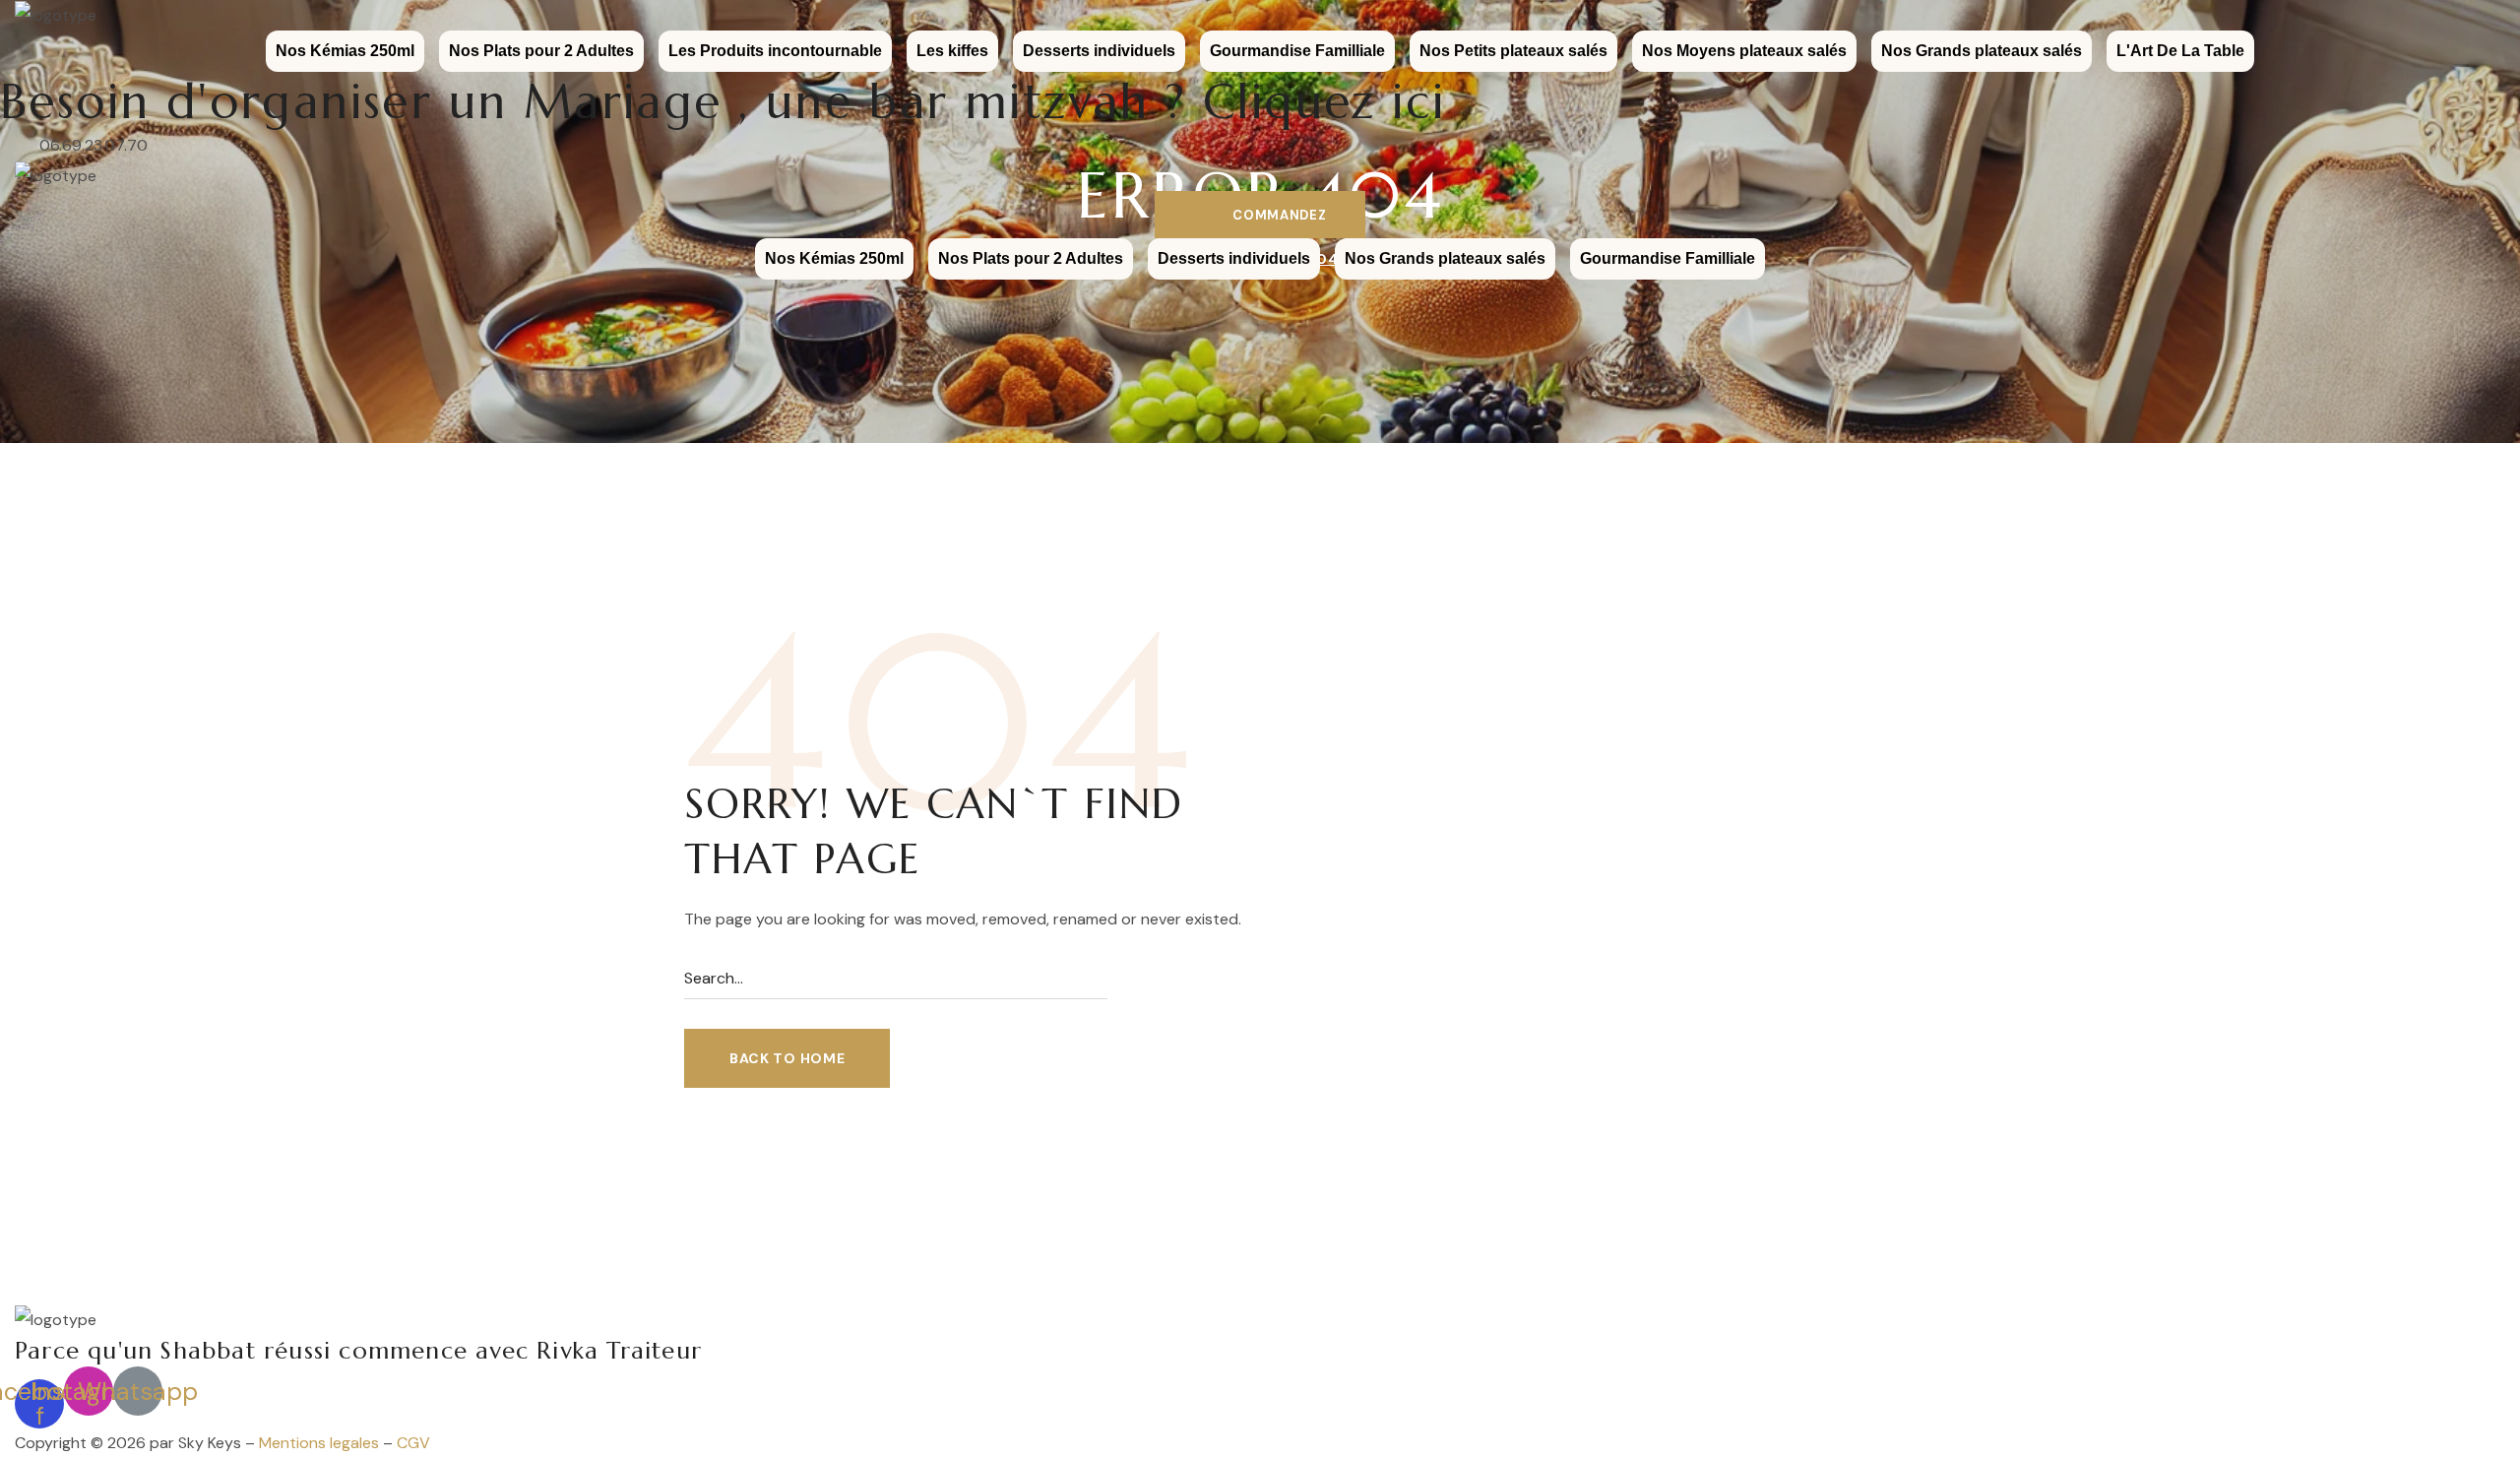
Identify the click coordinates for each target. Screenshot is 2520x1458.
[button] (1260, 215)
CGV (413, 1443)
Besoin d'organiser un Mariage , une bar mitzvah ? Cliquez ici (723, 101)
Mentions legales (319, 1443)
